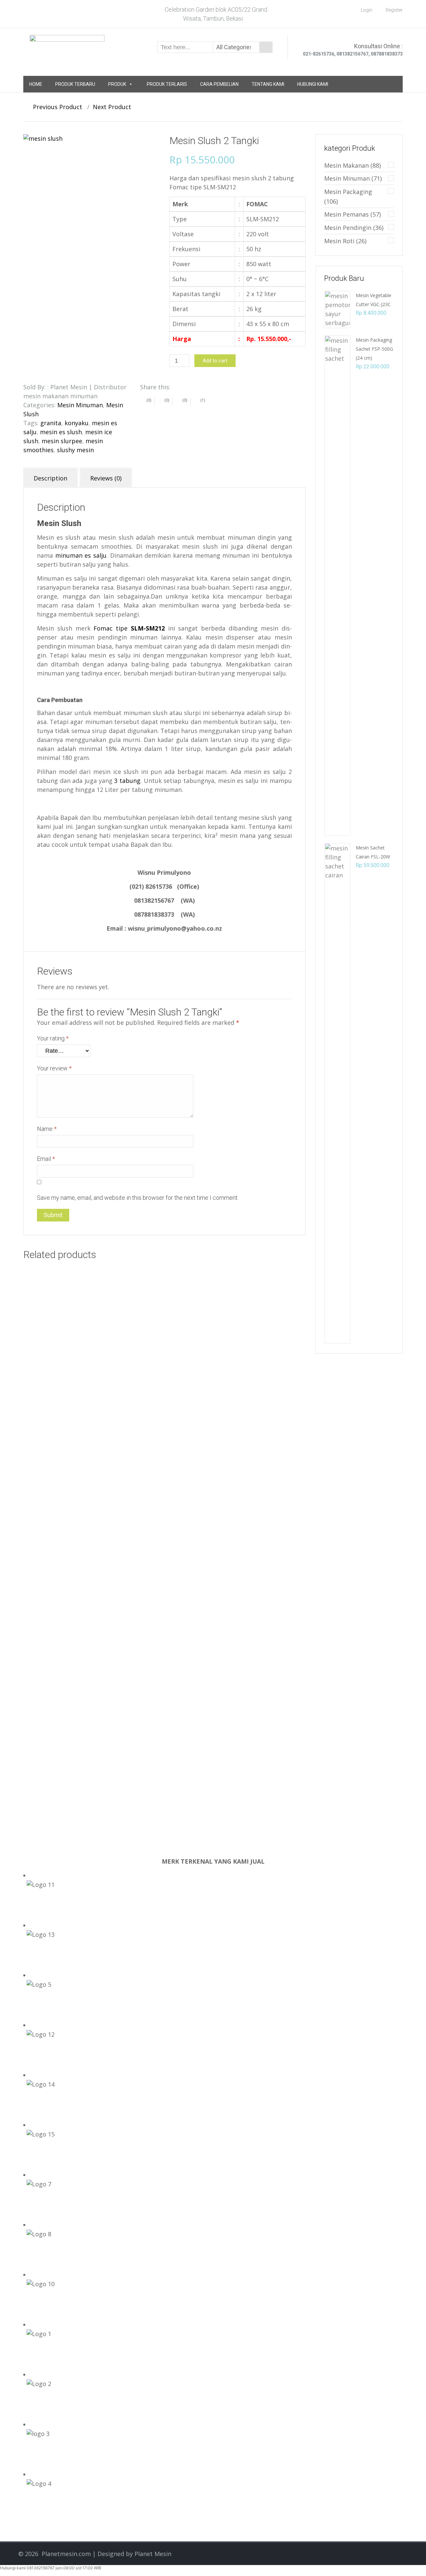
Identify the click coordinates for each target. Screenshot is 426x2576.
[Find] (266, 47)
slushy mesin (75, 450)
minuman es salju (81, 555)
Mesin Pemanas (346, 214)
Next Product (114, 107)
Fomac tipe (129, 628)
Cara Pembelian (219, 84)
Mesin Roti (339, 241)
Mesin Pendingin (348, 228)
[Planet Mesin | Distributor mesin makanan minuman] (67, 46)
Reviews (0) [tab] (106, 478)
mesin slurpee (62, 441)
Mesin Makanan (346, 165)
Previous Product (55, 107)
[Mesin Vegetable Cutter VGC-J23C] (337, 309)
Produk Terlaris (167, 84)
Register (394, 10)
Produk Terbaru (75, 84)
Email (46, 1159)
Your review (54, 1068)
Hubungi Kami (313, 84)
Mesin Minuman (80, 405)
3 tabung (127, 781)
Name (47, 1129)
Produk (117, 84)
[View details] (86, 1359)
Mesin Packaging (348, 192)
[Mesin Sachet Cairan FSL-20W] (337, 1093)
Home (36, 84)
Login (367, 10)
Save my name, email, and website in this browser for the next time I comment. (138, 1198)
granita (51, 423)
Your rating (53, 1038)
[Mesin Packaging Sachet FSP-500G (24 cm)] (337, 585)
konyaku (77, 423)
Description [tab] (50, 478)
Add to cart (215, 361)
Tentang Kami (268, 84)
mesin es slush (61, 432)
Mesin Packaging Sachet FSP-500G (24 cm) (374, 349)
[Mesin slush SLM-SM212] (91, 185)
